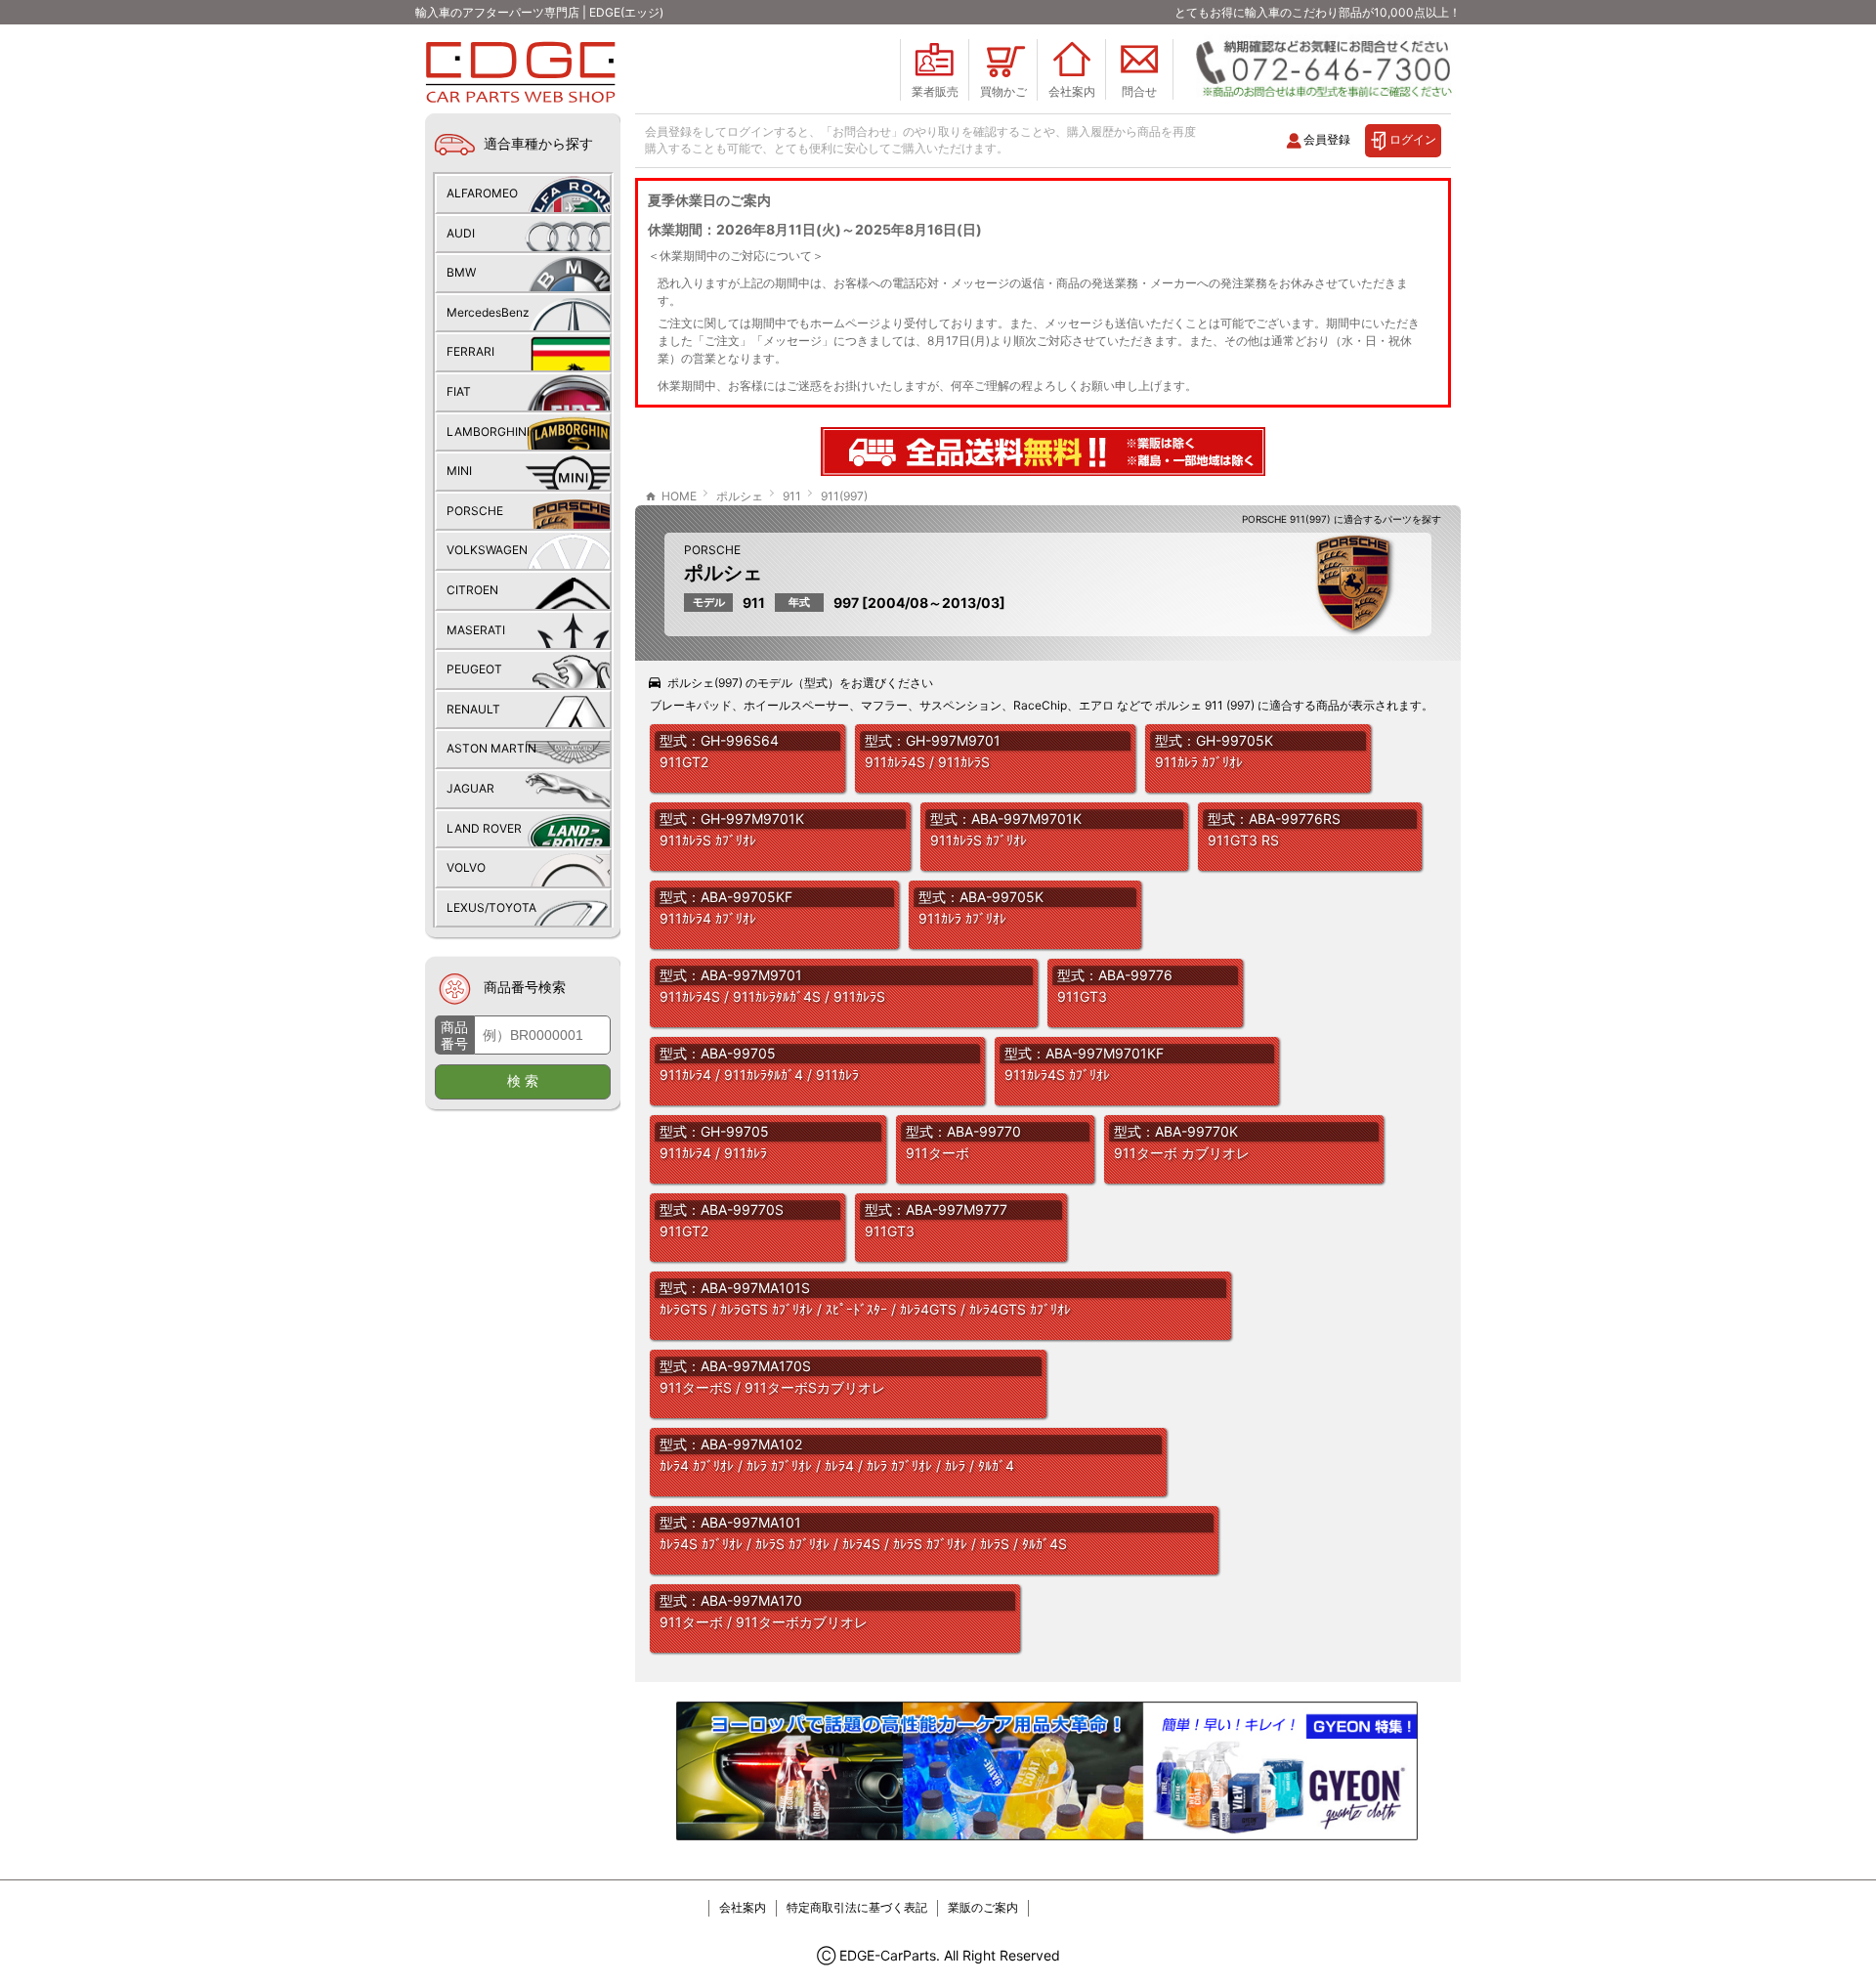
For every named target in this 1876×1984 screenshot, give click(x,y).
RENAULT (473, 709)
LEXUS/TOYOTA (491, 907)
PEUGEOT (474, 669)
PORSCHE (712, 550)
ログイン (1413, 139)
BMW (461, 272)
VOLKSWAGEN (487, 550)
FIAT (459, 391)
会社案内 (743, 1907)
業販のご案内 (983, 1907)
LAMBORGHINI (488, 431)
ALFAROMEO (482, 193)
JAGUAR (470, 788)
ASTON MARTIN (491, 748)
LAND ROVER (484, 828)
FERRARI (470, 351)
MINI (459, 471)
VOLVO (466, 867)
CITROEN (472, 590)
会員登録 (1327, 139)
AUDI (461, 233)
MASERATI (476, 630)
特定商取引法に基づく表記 (857, 1907)
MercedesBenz (488, 312)
